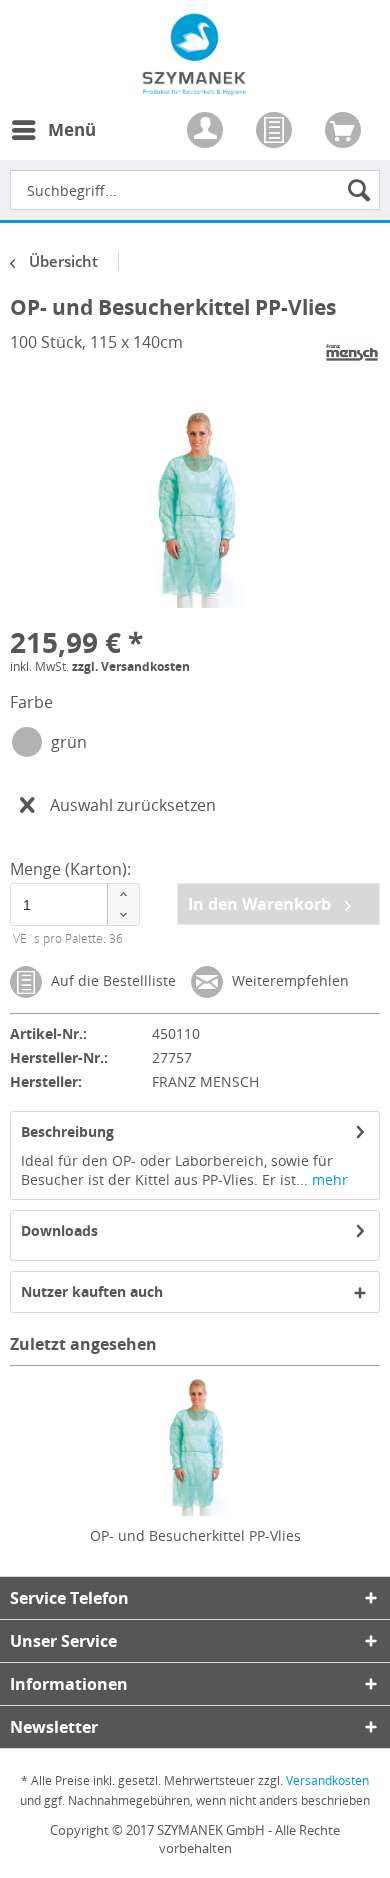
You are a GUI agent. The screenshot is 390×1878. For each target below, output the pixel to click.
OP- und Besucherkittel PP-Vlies (195, 1535)
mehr (328, 1179)
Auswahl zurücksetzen (133, 805)
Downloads (59, 1230)
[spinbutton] (74, 904)
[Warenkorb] (345, 132)
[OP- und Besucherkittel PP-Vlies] (195, 1446)
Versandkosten (327, 1780)
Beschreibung (67, 1131)
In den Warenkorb (261, 904)
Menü (72, 129)
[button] (123, 894)
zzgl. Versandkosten (131, 666)
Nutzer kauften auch (92, 1291)
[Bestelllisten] (276, 132)
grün (69, 742)
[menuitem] (53, 142)
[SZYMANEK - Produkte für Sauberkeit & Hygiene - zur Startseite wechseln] (194, 84)
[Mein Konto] (207, 132)
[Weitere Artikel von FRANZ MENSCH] (352, 352)
